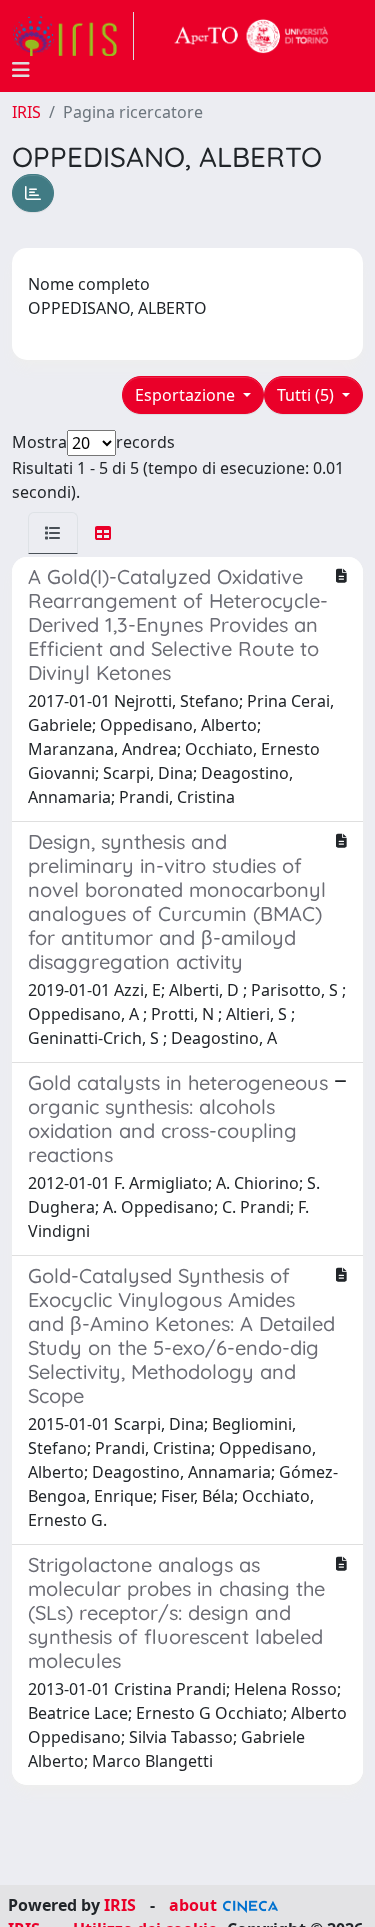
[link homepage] (73, 36)
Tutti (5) (307, 395)
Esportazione (187, 395)
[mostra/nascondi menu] (21, 70)
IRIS (26, 112)
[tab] (53, 533)
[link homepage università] (252, 36)
